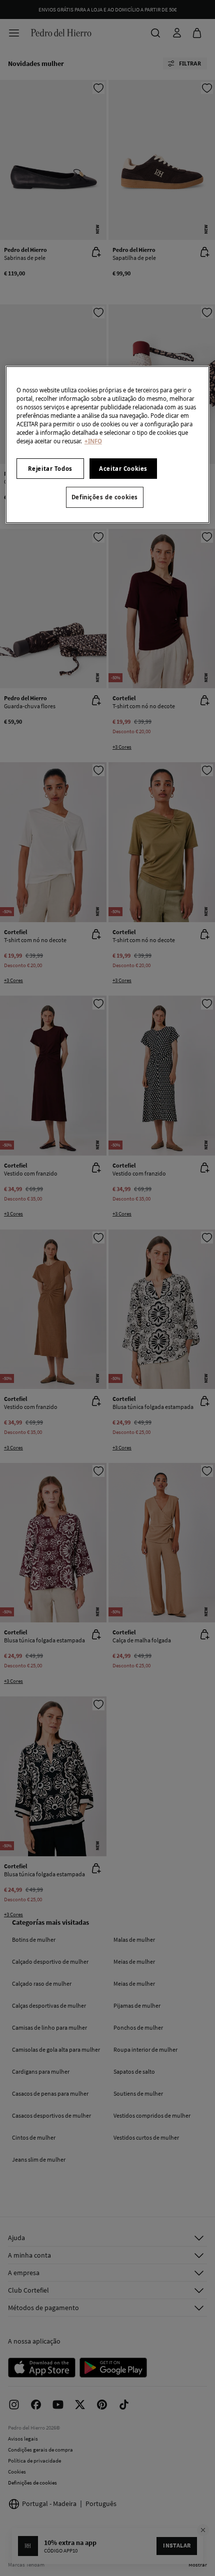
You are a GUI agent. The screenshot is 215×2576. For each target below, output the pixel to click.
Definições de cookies (105, 497)
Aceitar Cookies (123, 469)
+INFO (93, 441)
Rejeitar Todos (50, 469)
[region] (108, 445)
